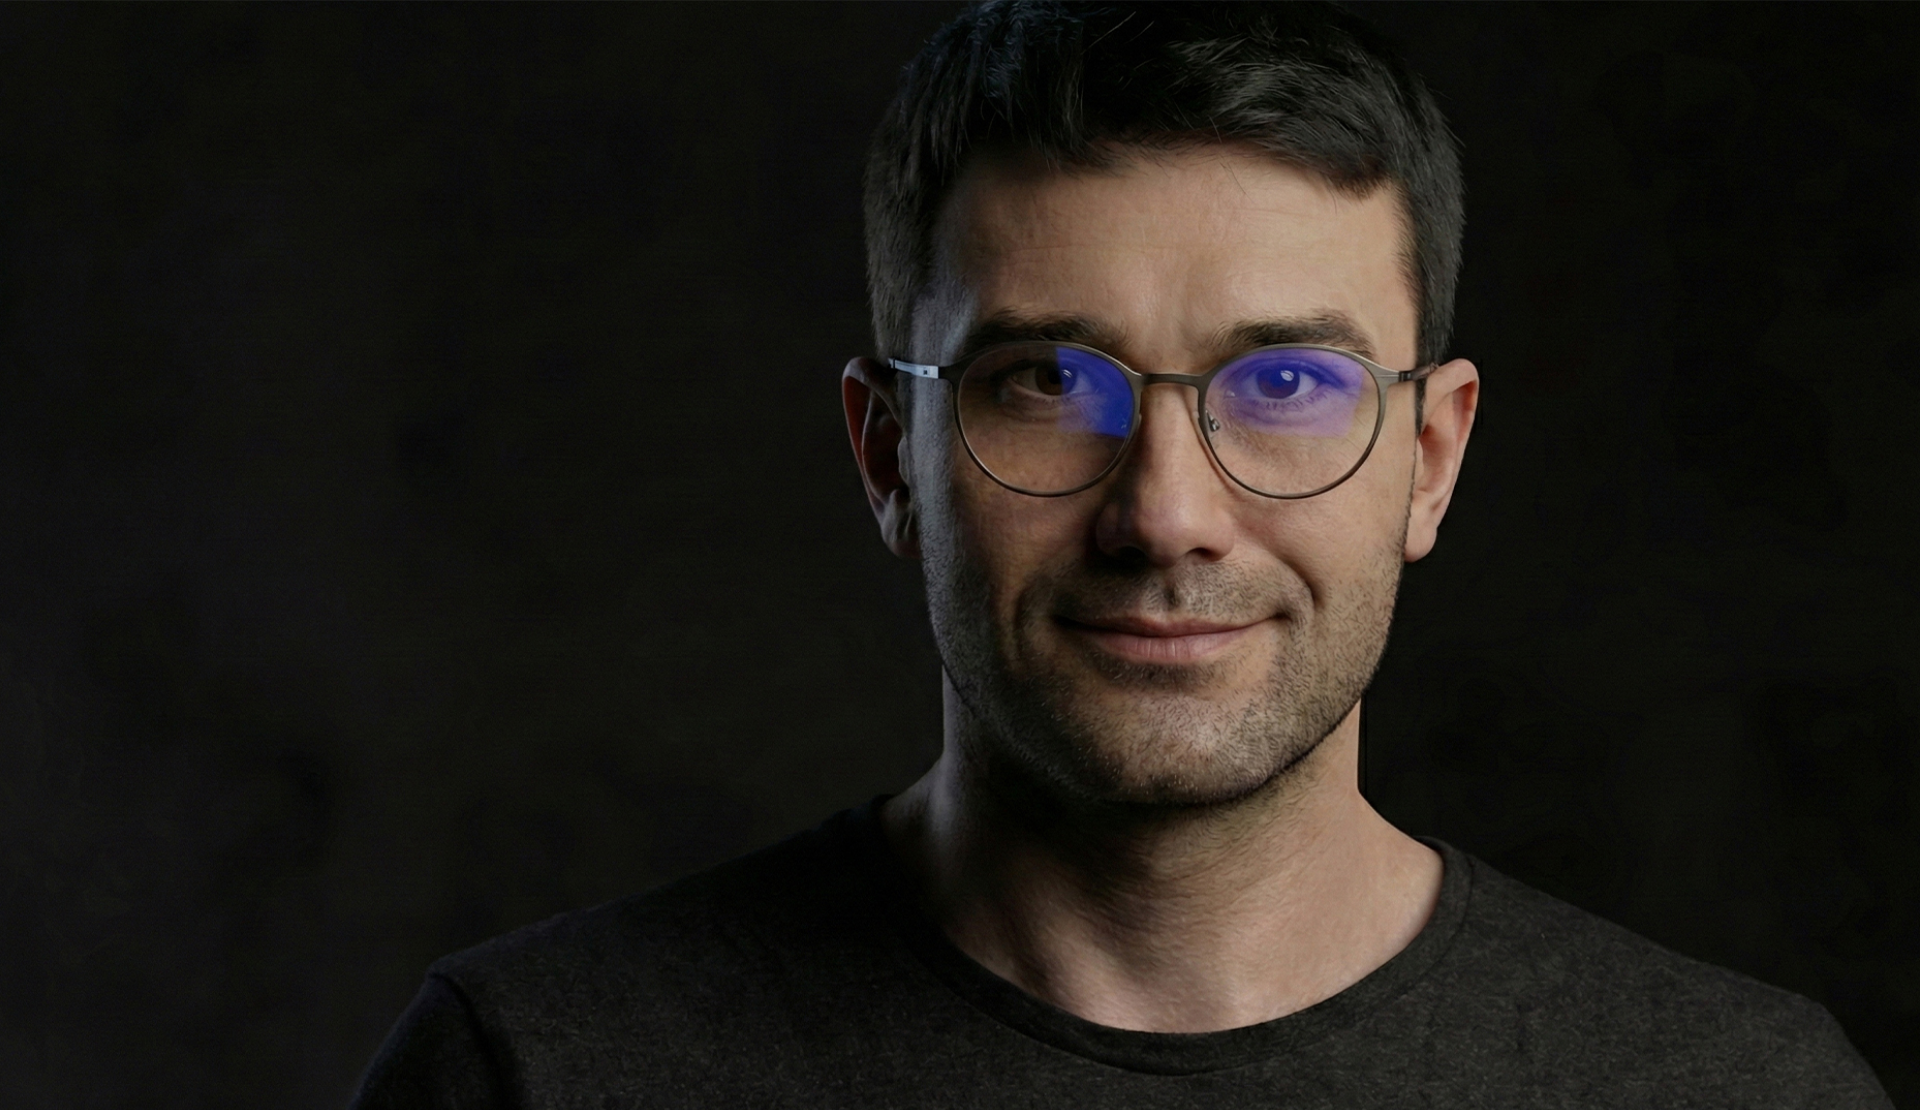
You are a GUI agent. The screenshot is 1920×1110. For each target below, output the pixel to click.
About (512, 55)
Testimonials (907, 55)
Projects (625, 55)
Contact (1267, 55)
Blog (1160, 55)
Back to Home (960, 761)
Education (756, 55)
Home (412, 55)
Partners (1050, 55)
